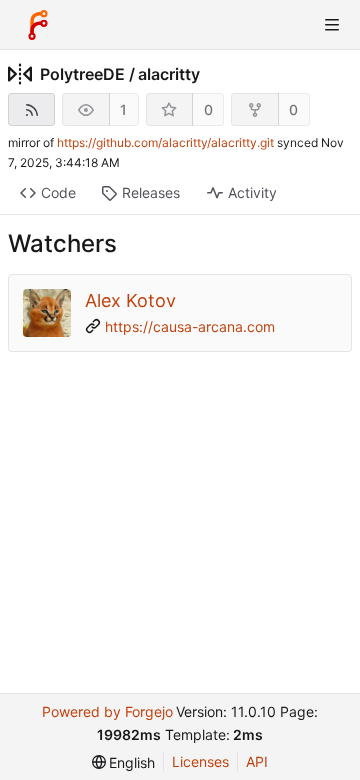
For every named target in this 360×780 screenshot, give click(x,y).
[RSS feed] (31, 109)
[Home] (38, 25)
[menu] (124, 762)
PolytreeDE (82, 74)
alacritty (169, 74)
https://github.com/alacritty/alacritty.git (165, 142)
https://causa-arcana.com (190, 326)
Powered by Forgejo (107, 711)
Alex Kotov (130, 300)
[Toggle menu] (332, 25)
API (257, 761)
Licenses (200, 761)
